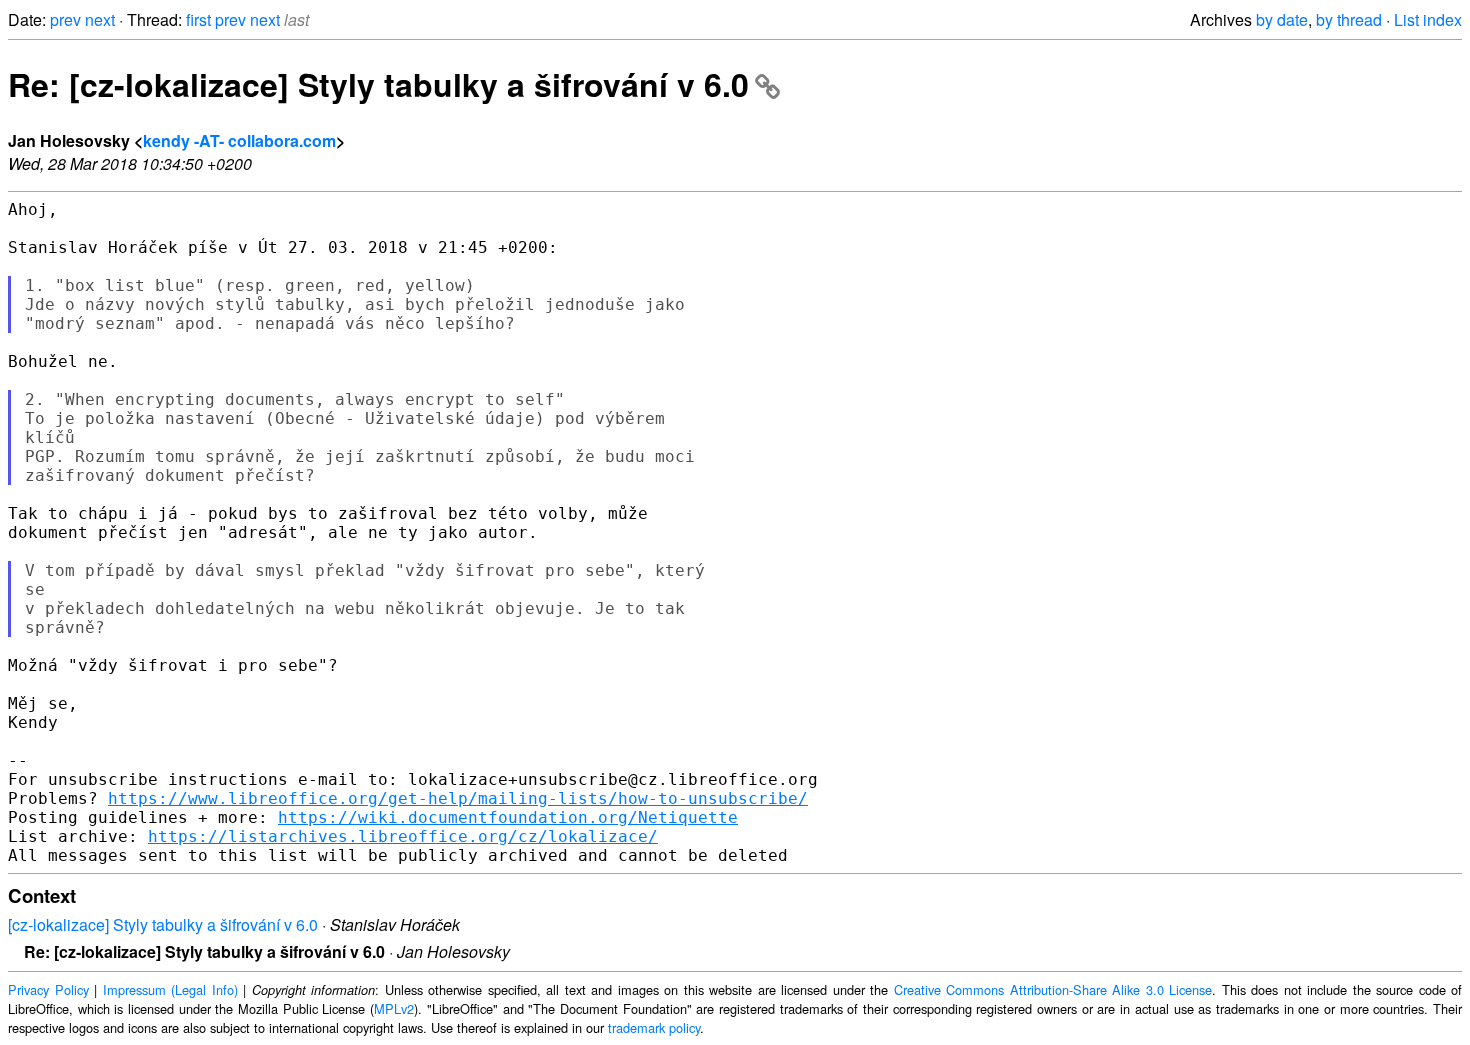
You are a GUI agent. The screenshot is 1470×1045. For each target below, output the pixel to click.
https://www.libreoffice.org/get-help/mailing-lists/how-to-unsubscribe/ (458, 798)
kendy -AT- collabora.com (239, 140)
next (100, 19)
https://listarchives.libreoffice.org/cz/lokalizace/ (403, 836)
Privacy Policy (48, 989)
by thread (1349, 19)
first (198, 19)
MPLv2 (394, 1008)
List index (1428, 19)
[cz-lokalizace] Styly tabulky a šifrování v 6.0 (163, 924)
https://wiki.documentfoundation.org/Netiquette (508, 817)
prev (65, 19)
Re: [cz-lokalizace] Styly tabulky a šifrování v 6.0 (378, 84)
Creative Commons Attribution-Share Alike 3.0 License (1053, 989)
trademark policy (654, 1027)
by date (1282, 19)
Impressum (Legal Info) (170, 989)
